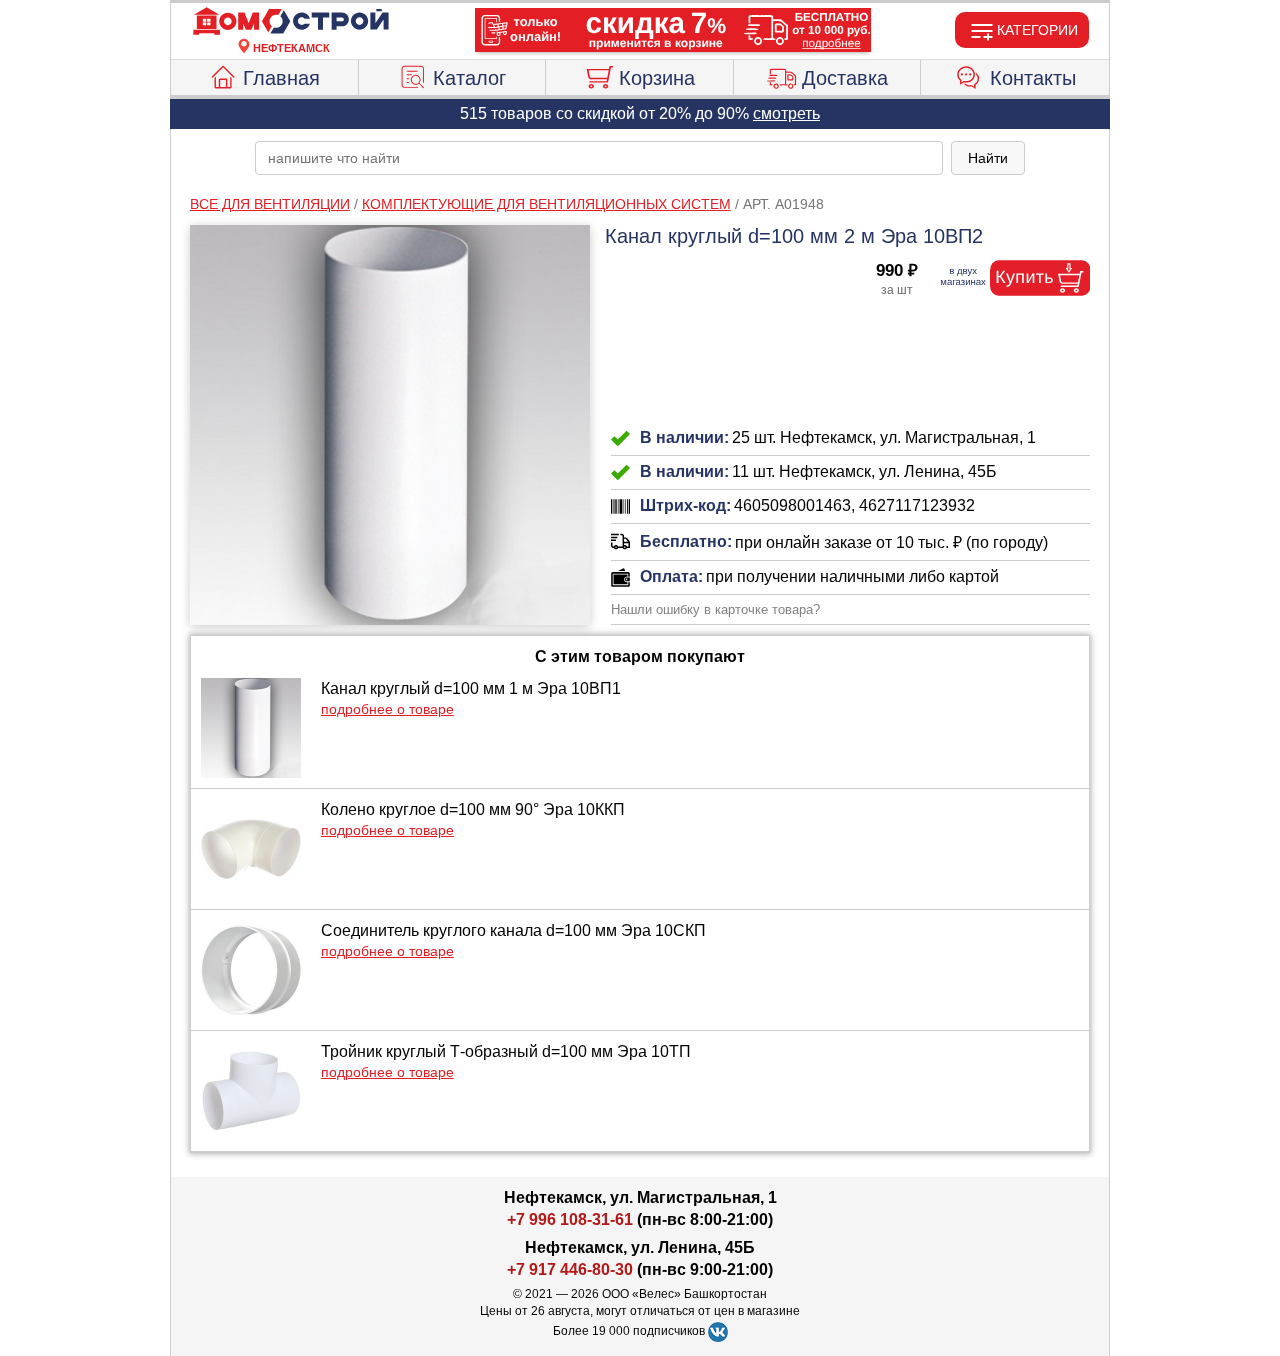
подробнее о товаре (387, 709)
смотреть (786, 113)
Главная (281, 78)
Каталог (469, 78)
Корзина (657, 78)
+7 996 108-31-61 (570, 1219)
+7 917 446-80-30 (570, 1269)
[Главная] (291, 22)
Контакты (1033, 78)
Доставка (845, 78)
